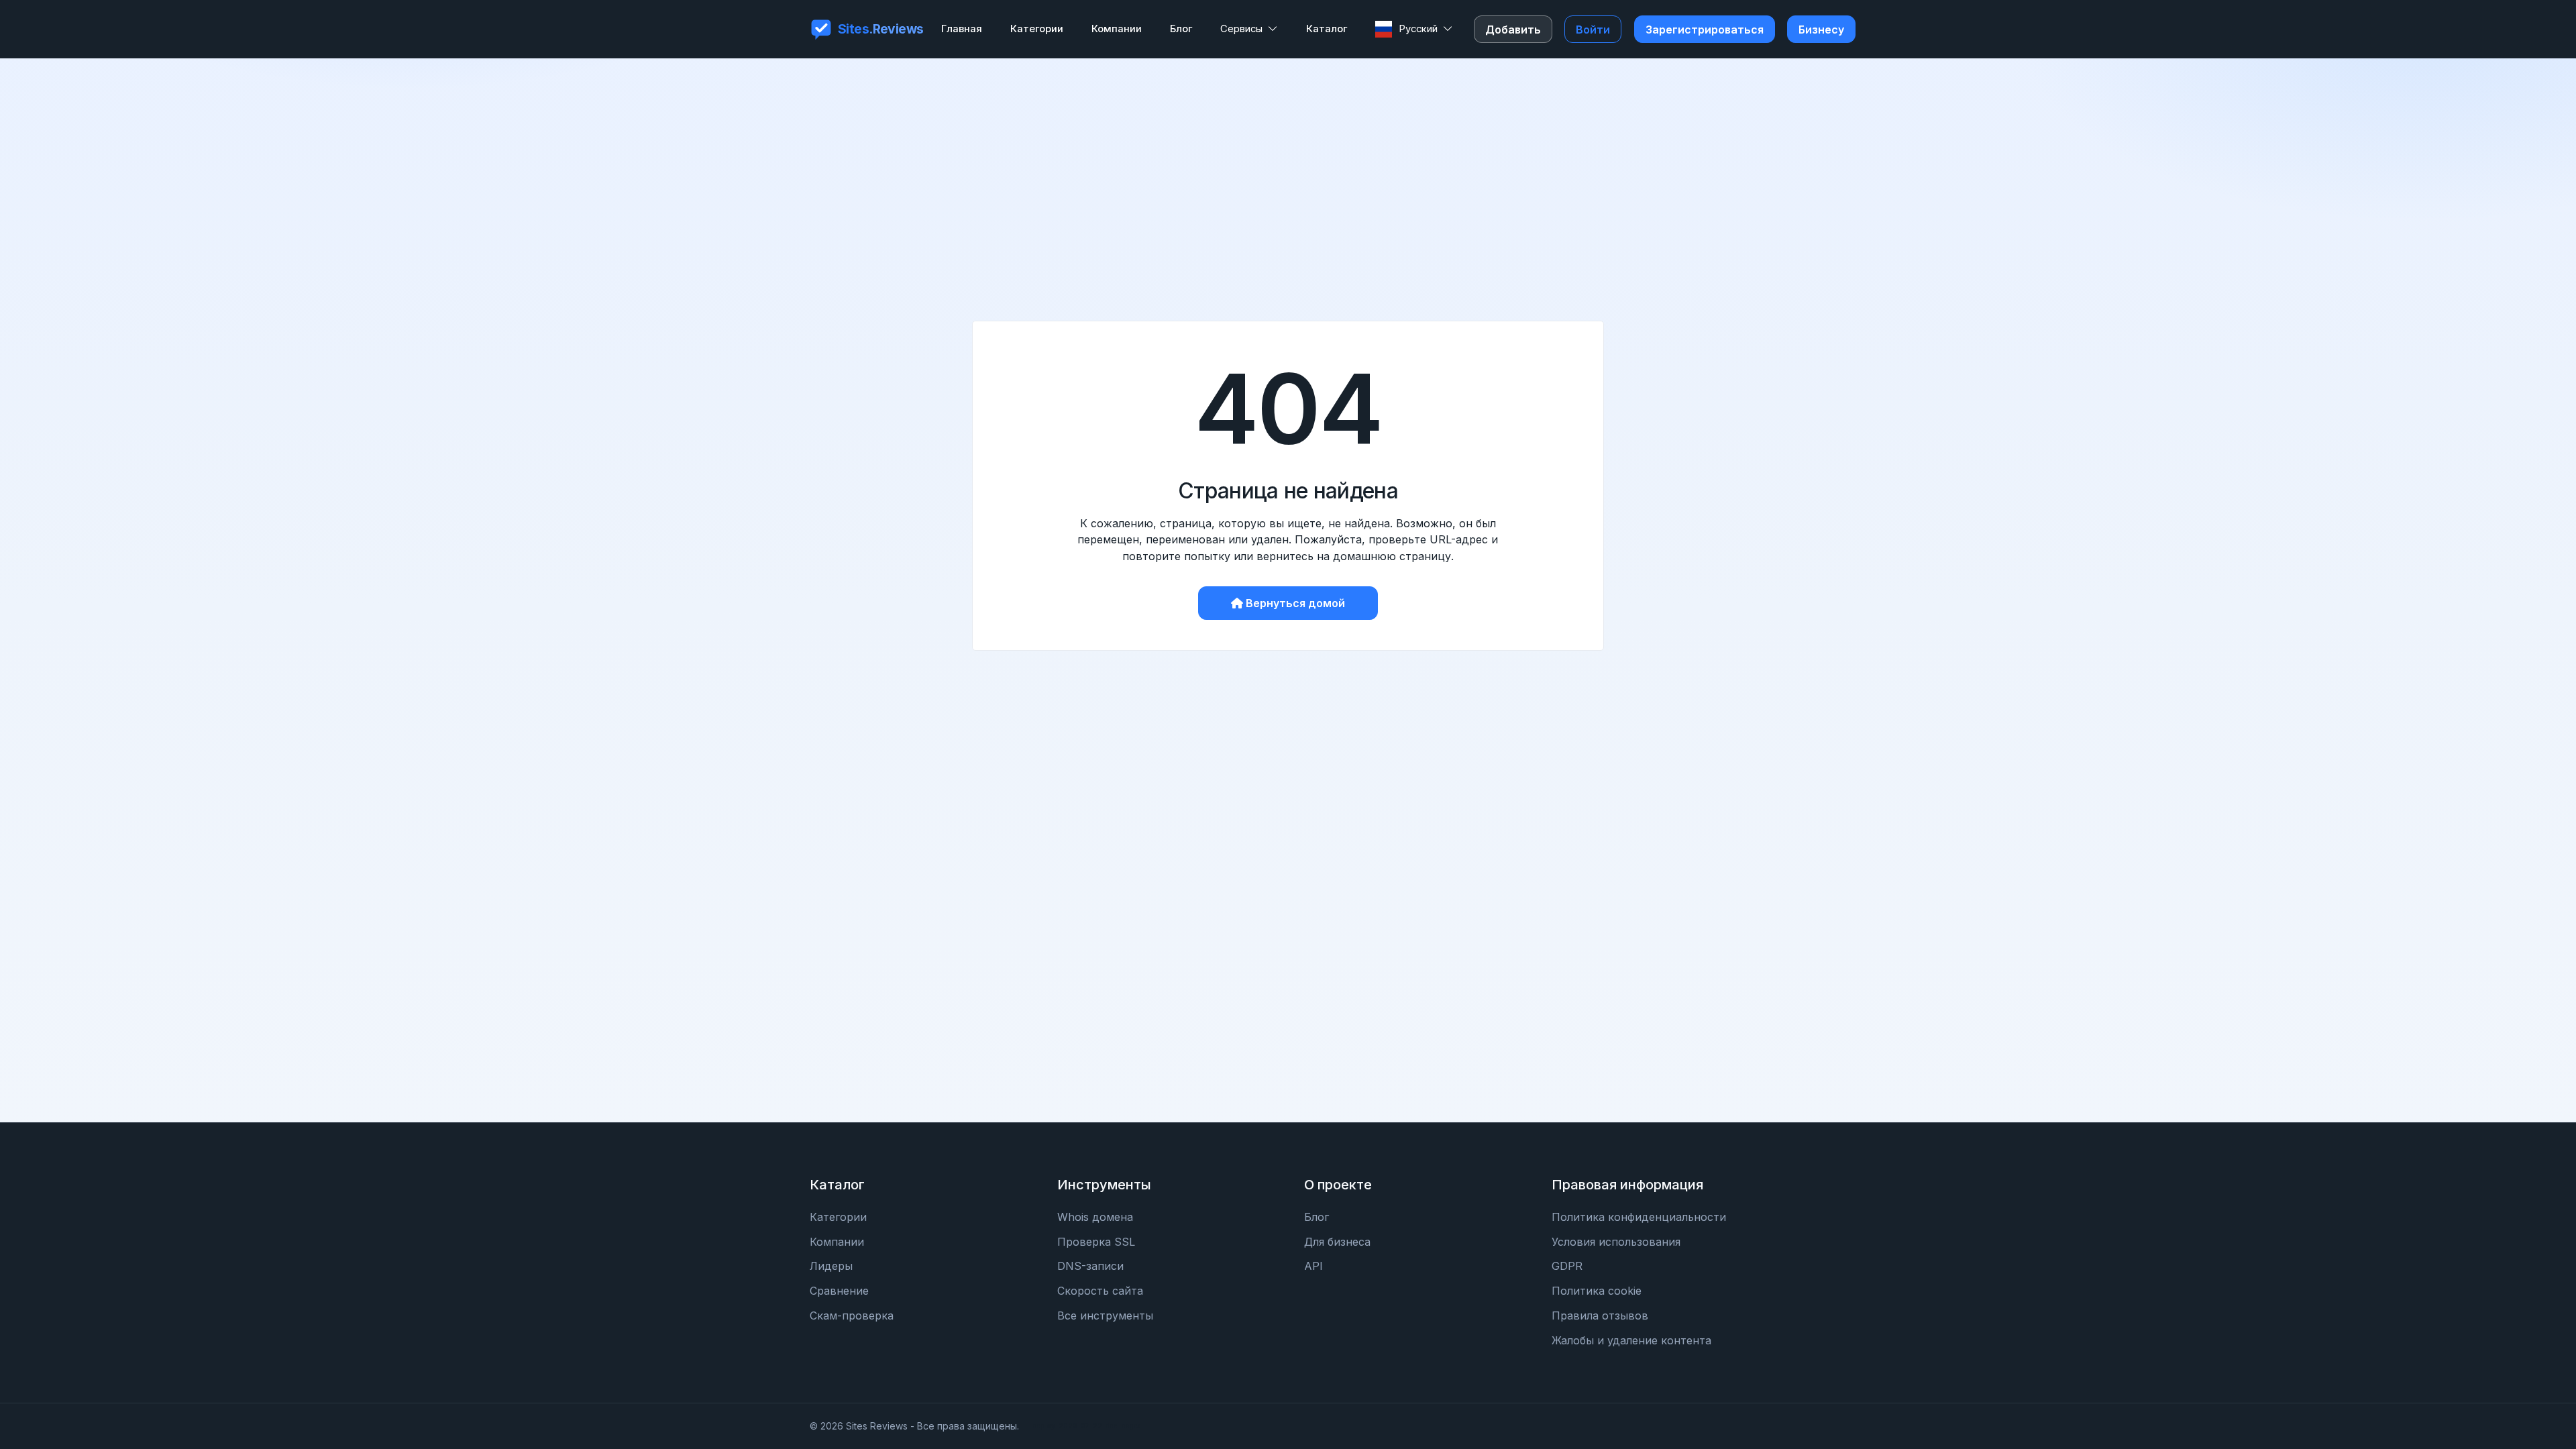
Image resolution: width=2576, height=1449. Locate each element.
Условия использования (1616, 1242)
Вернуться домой (1295, 603)
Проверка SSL (1096, 1242)
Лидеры (831, 1266)
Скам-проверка (852, 1316)
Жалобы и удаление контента (1631, 1340)
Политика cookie (1597, 1291)
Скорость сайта (1100, 1291)
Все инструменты (1105, 1316)
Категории (838, 1217)
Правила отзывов (1600, 1316)
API (1313, 1266)
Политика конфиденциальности (1639, 1217)
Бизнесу (1821, 30)
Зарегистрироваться (1705, 30)
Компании (837, 1242)
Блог (1317, 1217)
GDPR (1567, 1266)
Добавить (1513, 30)
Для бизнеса (1337, 1242)
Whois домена (1095, 1217)
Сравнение (839, 1291)
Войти (1593, 30)
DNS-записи (1090, 1266)
